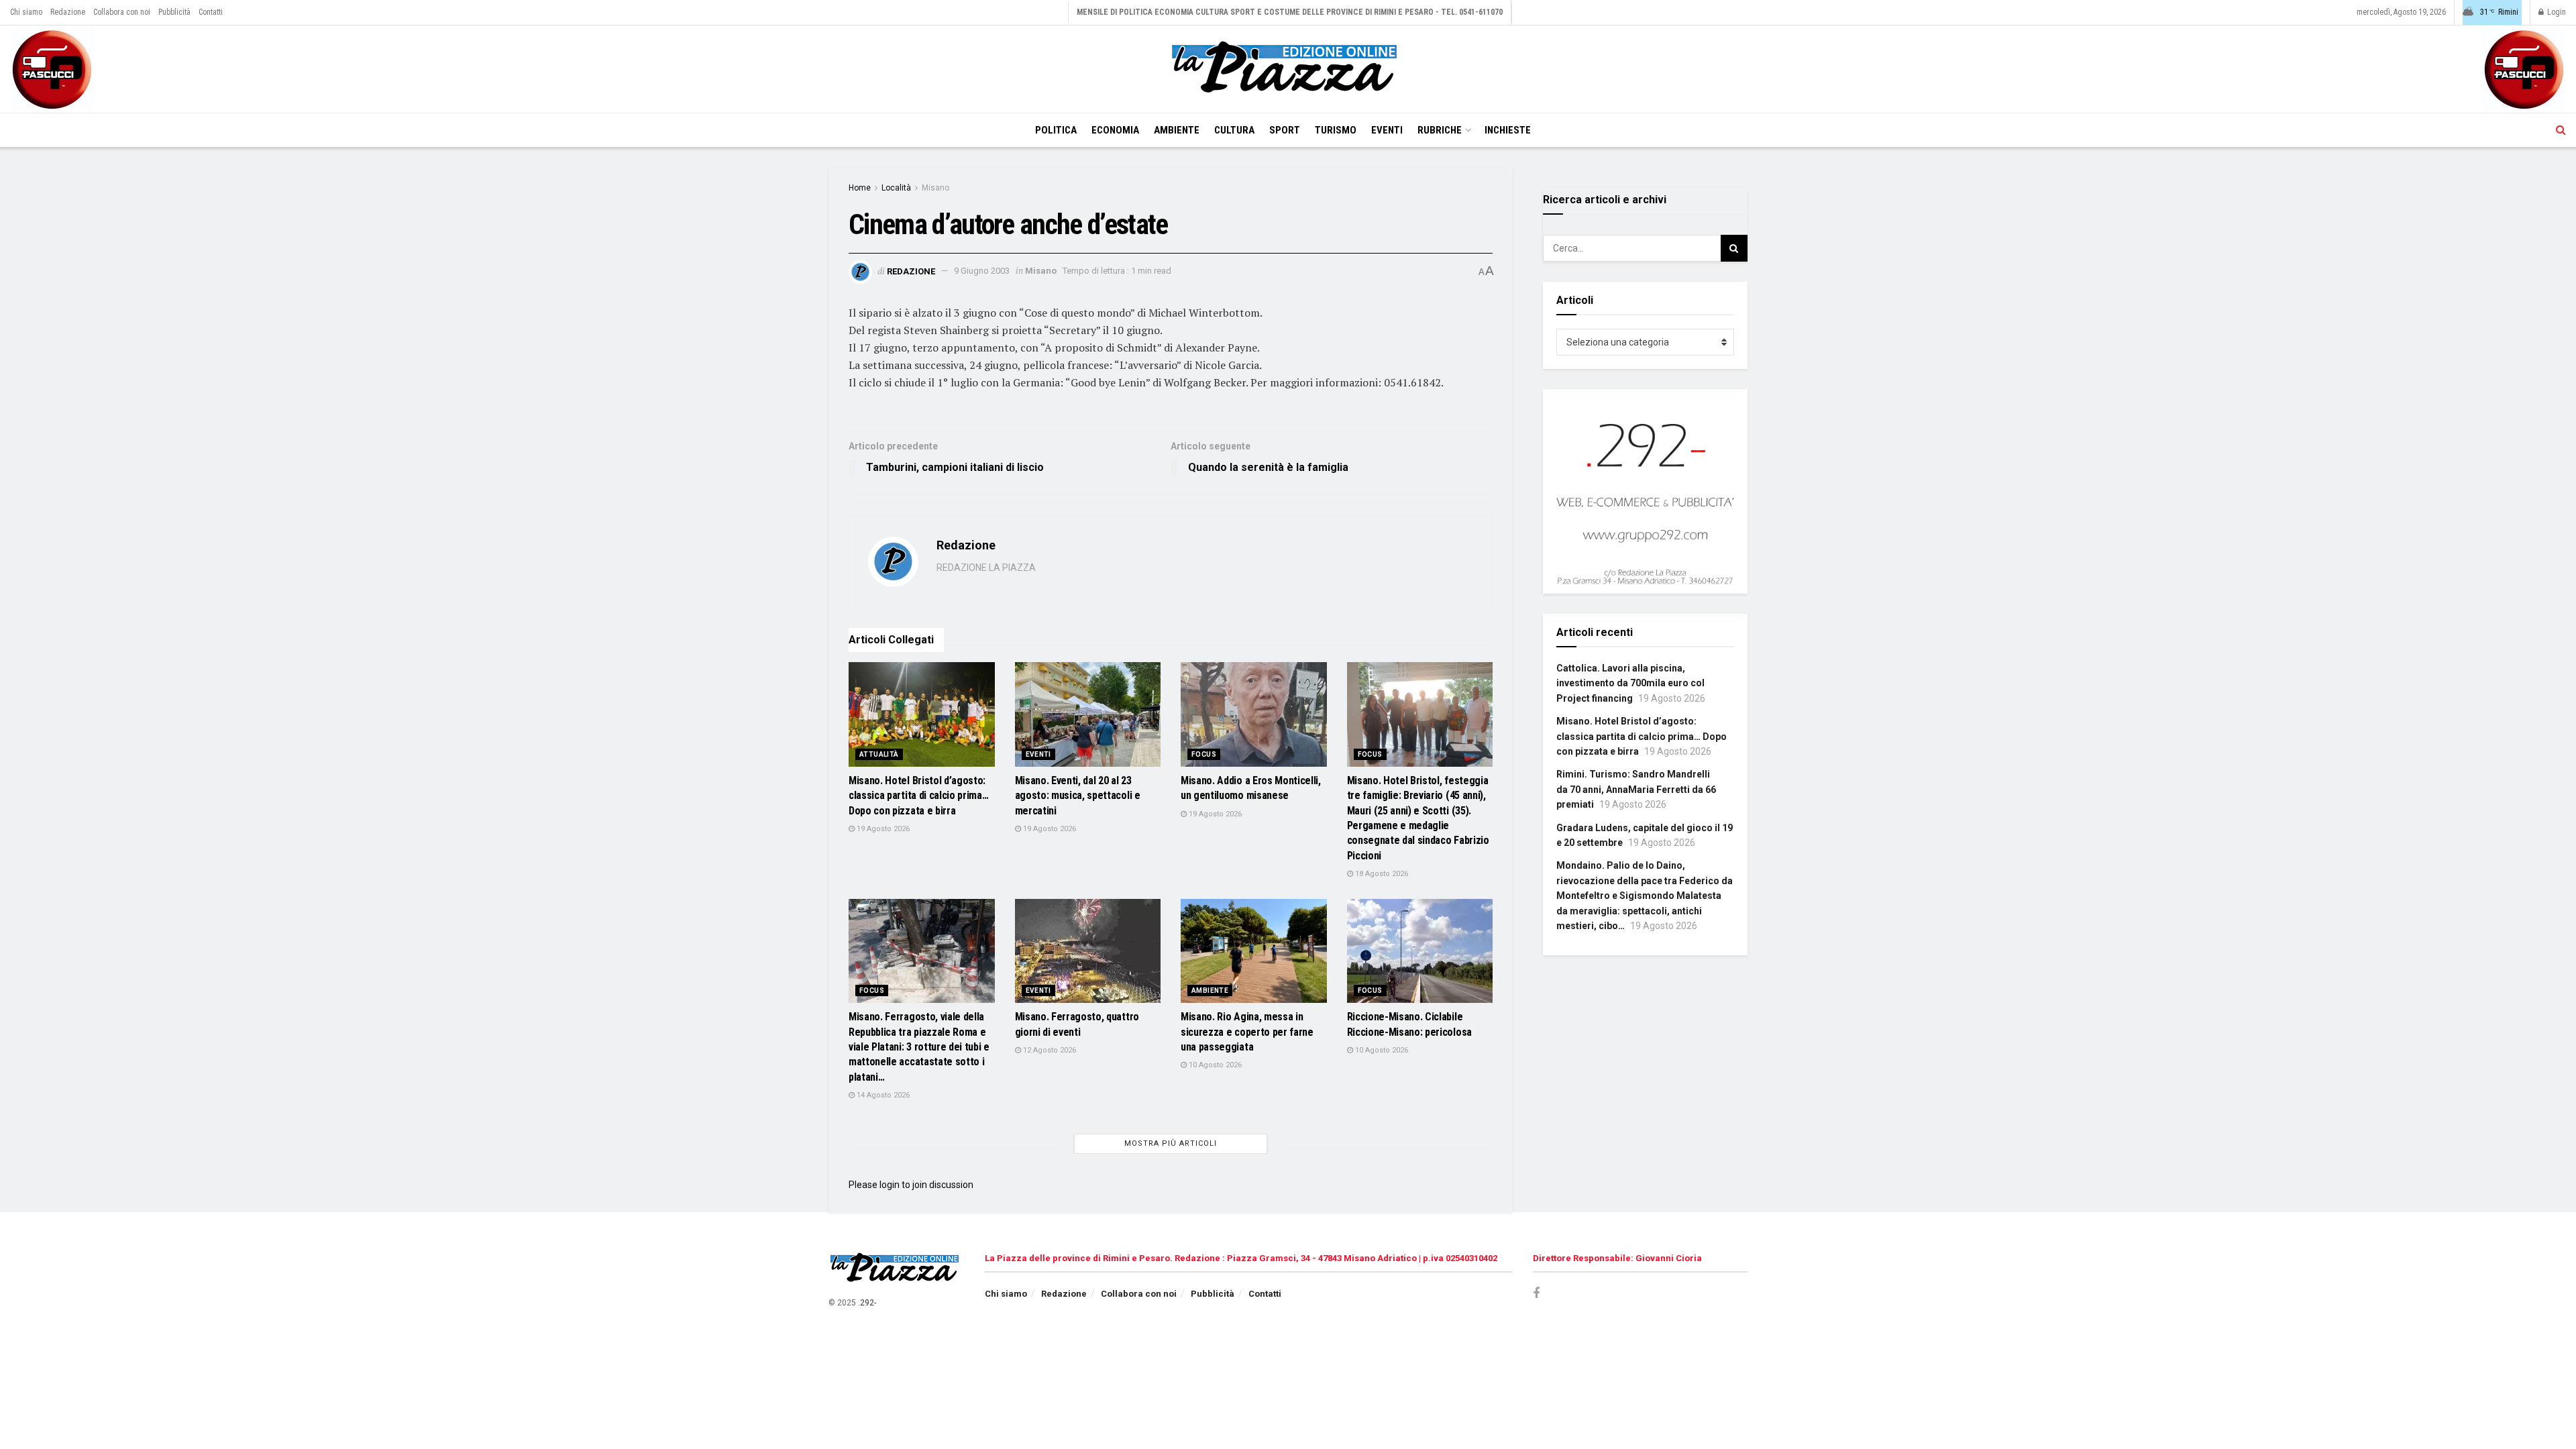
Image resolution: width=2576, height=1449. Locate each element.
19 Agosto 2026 (882, 829)
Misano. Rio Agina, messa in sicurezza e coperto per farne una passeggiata (1247, 1032)
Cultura (1234, 130)
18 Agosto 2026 (1381, 874)
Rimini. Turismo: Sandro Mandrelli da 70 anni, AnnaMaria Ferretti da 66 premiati (1636, 789)
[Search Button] (2561, 130)
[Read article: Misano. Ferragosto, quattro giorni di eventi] (1088, 951)
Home (860, 188)
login (890, 1185)
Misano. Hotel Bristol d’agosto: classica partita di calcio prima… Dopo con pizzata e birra (918, 796)
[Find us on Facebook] (1536, 1294)
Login (2556, 12)
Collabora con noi (122, 12)
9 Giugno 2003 (982, 271)
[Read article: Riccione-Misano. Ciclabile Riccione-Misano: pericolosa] (1420, 951)
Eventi (1387, 130)
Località (896, 188)
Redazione (68, 12)
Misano (935, 188)
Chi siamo (26, 12)
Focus (1204, 754)
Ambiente (1177, 130)
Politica (1056, 130)
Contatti (211, 12)
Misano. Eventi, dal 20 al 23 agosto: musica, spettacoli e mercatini (1078, 796)
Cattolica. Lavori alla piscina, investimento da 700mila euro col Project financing (1630, 683)
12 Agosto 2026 (1049, 1050)
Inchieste (1508, 130)
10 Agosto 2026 (1214, 1065)
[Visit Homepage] (1288, 69)
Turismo (1336, 130)
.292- (867, 1303)
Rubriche (1440, 130)
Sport (1285, 130)
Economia (1115, 130)
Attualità (879, 754)
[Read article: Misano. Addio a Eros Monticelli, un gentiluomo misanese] (1254, 714)
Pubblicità (174, 12)
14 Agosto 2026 (882, 1095)
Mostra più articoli (1171, 1143)
